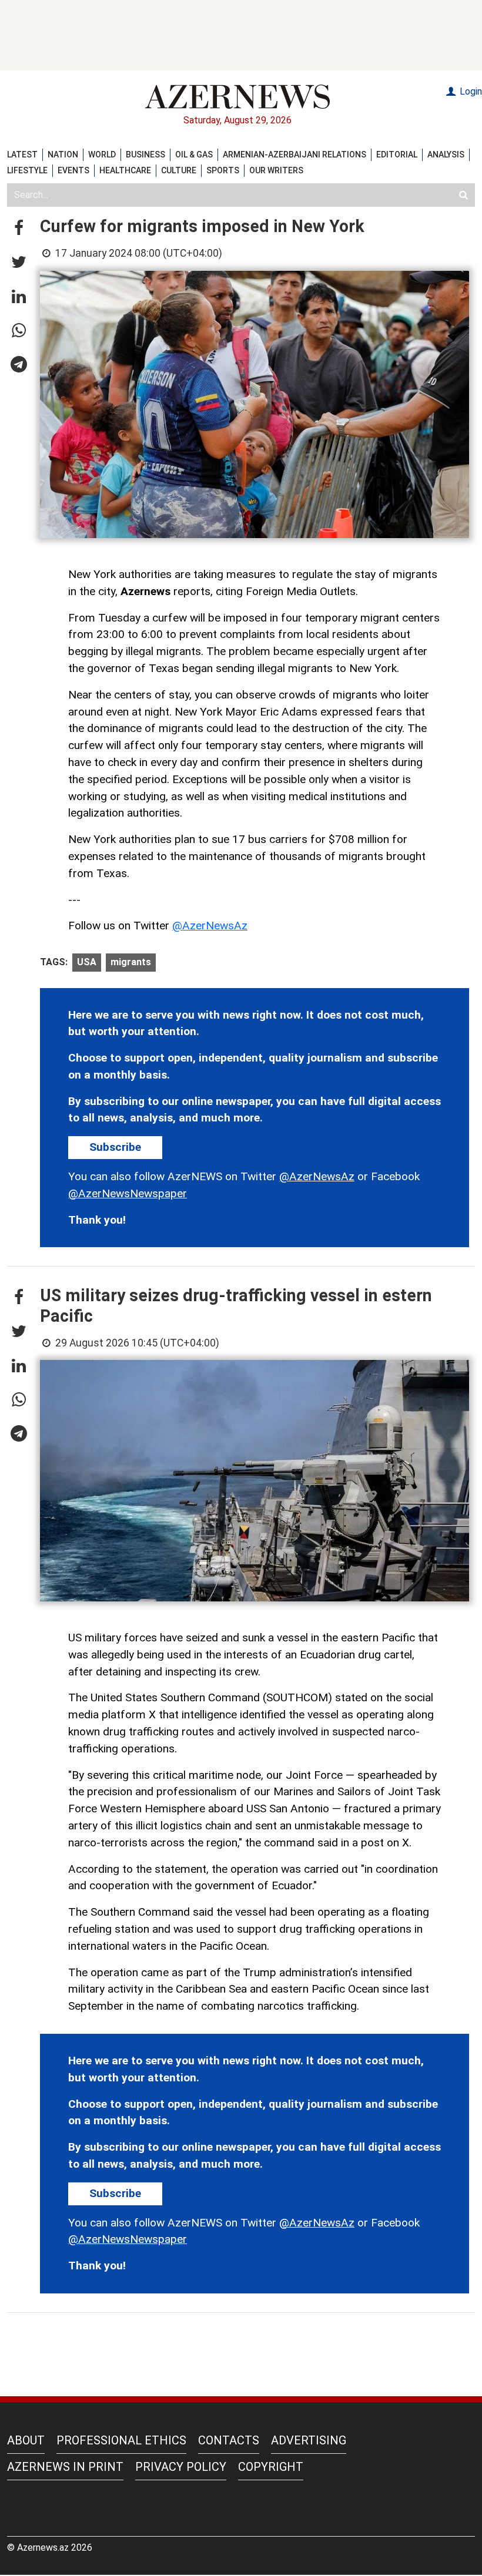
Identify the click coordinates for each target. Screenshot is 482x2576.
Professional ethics (121, 2440)
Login (470, 91)
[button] (19, 229)
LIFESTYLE (27, 170)
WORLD (102, 155)
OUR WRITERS (276, 170)
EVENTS (73, 170)
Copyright (271, 2467)
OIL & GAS (194, 155)
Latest (22, 155)
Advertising (309, 2440)
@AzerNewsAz (210, 926)
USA (87, 962)
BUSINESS (145, 155)
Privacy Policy (181, 2467)
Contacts (229, 2440)
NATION (63, 155)
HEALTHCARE (125, 170)
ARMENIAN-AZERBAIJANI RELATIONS (294, 155)
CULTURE (179, 170)
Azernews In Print (65, 2467)
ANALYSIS (446, 155)
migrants (131, 962)
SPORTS (223, 170)
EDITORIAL (397, 155)
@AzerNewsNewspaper (128, 1193)
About (26, 2440)
